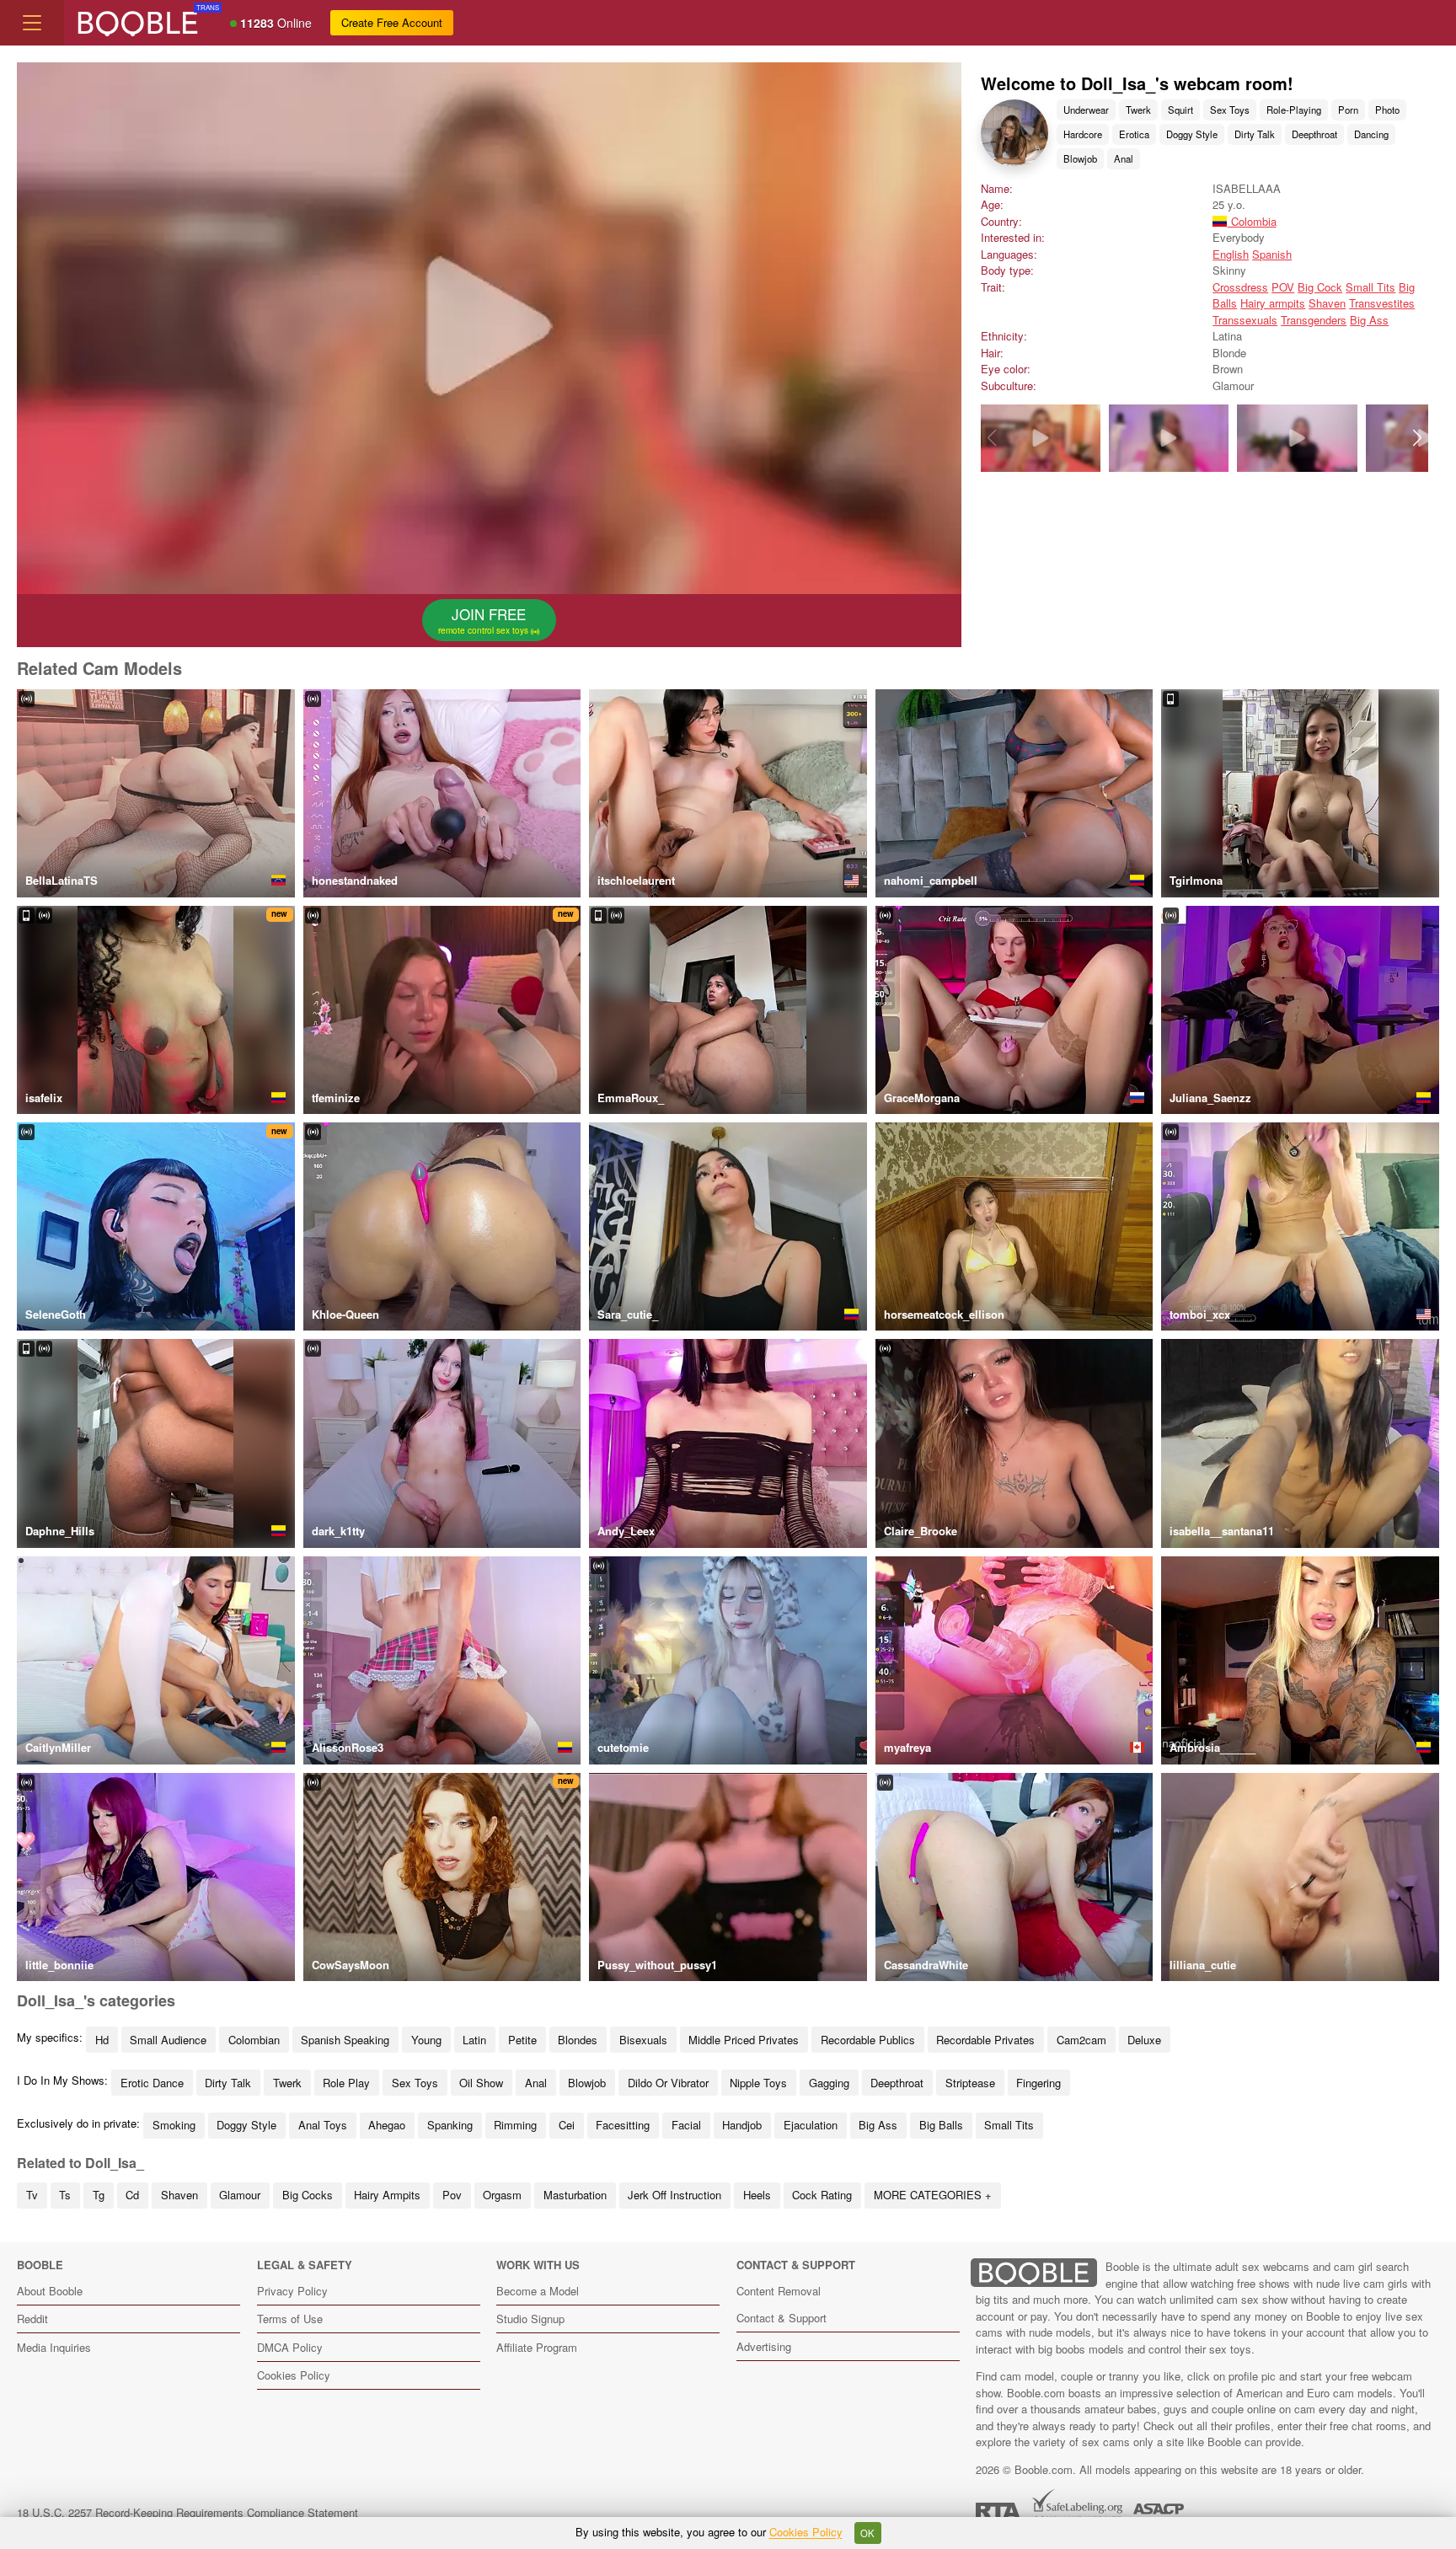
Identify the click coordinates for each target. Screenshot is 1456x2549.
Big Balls (941, 2125)
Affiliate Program (537, 2347)
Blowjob (1080, 158)
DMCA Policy (290, 2347)
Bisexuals (643, 2040)
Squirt (1180, 110)
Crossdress (1240, 287)
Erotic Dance (152, 2083)
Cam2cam (1081, 2040)
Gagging (829, 2083)
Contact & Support (782, 2318)
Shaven (1327, 303)
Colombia (1252, 221)
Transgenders (1314, 320)
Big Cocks (308, 2195)
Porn (1348, 110)
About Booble (50, 2291)
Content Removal (779, 2291)
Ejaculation (811, 2125)
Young (426, 2040)
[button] (1417, 438)
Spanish (1272, 254)
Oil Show (481, 2083)
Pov (452, 2195)
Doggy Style (1192, 134)
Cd (132, 2195)
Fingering (1038, 2083)
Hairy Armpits (387, 2195)
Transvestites (1382, 303)
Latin (474, 2040)
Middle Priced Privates (744, 2040)
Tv (32, 2195)
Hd (102, 2040)
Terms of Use (290, 2319)
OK (867, 2533)
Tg (99, 2195)
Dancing (1371, 134)
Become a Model (538, 2291)
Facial (686, 2125)
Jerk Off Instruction (674, 2195)
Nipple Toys (758, 2083)
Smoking (174, 2125)
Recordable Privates (985, 2040)
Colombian (254, 2040)
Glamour (240, 2195)
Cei (567, 2125)
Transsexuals (1245, 320)
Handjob (742, 2125)
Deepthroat (1314, 134)
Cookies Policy (294, 2375)
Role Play (346, 2083)
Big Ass (1369, 320)
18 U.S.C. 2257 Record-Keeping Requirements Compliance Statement (187, 2512)
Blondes (578, 2040)
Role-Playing (1294, 110)
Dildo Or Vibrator (668, 2083)
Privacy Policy (292, 2291)
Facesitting (623, 2125)
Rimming (515, 2125)
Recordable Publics (868, 2040)
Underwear (1086, 110)
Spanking (450, 2125)
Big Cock (1320, 287)
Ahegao (387, 2125)
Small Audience (168, 2040)
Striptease (970, 2083)
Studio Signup (530, 2319)
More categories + (933, 2195)
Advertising (764, 2346)
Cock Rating (822, 2195)
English (1231, 254)
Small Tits (1370, 287)
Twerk (1138, 110)
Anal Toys (323, 2125)
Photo (1387, 110)
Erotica (1134, 134)
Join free (484, 620)
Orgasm (502, 2195)
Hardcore (1083, 134)
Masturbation (575, 2195)
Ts (65, 2195)
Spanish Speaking (345, 2040)
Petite (522, 2040)
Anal (1124, 158)
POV (1283, 287)
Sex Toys (1230, 110)
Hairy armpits (1273, 303)
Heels (757, 2195)
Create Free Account (392, 22)
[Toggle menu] (32, 23)
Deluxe (1144, 2040)
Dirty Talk (1255, 134)
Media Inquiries (54, 2347)
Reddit (32, 2319)
